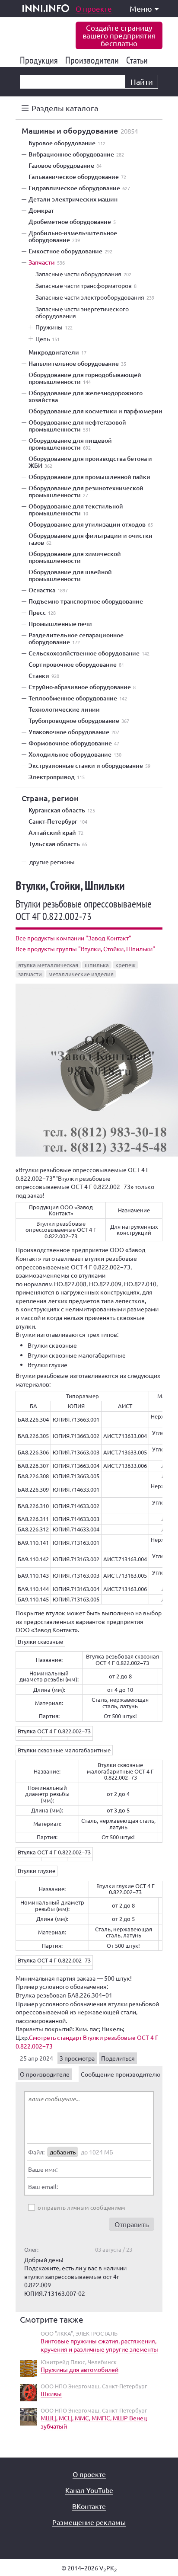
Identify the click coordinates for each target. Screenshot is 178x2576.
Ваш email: (43, 2186)
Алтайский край (56, 833)
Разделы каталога (65, 108)
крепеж (126, 965)
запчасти (30, 974)
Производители (94, 60)
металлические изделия (81, 974)
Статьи (138, 60)
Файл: (36, 2152)
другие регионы (52, 862)
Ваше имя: (43, 2169)
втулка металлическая (48, 965)
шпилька (97, 965)
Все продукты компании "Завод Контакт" (73, 938)
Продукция (40, 60)
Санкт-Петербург (58, 821)
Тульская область (58, 844)
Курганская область (62, 810)
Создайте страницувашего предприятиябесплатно (119, 35)
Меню (141, 8)
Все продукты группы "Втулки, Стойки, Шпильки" (85, 949)
